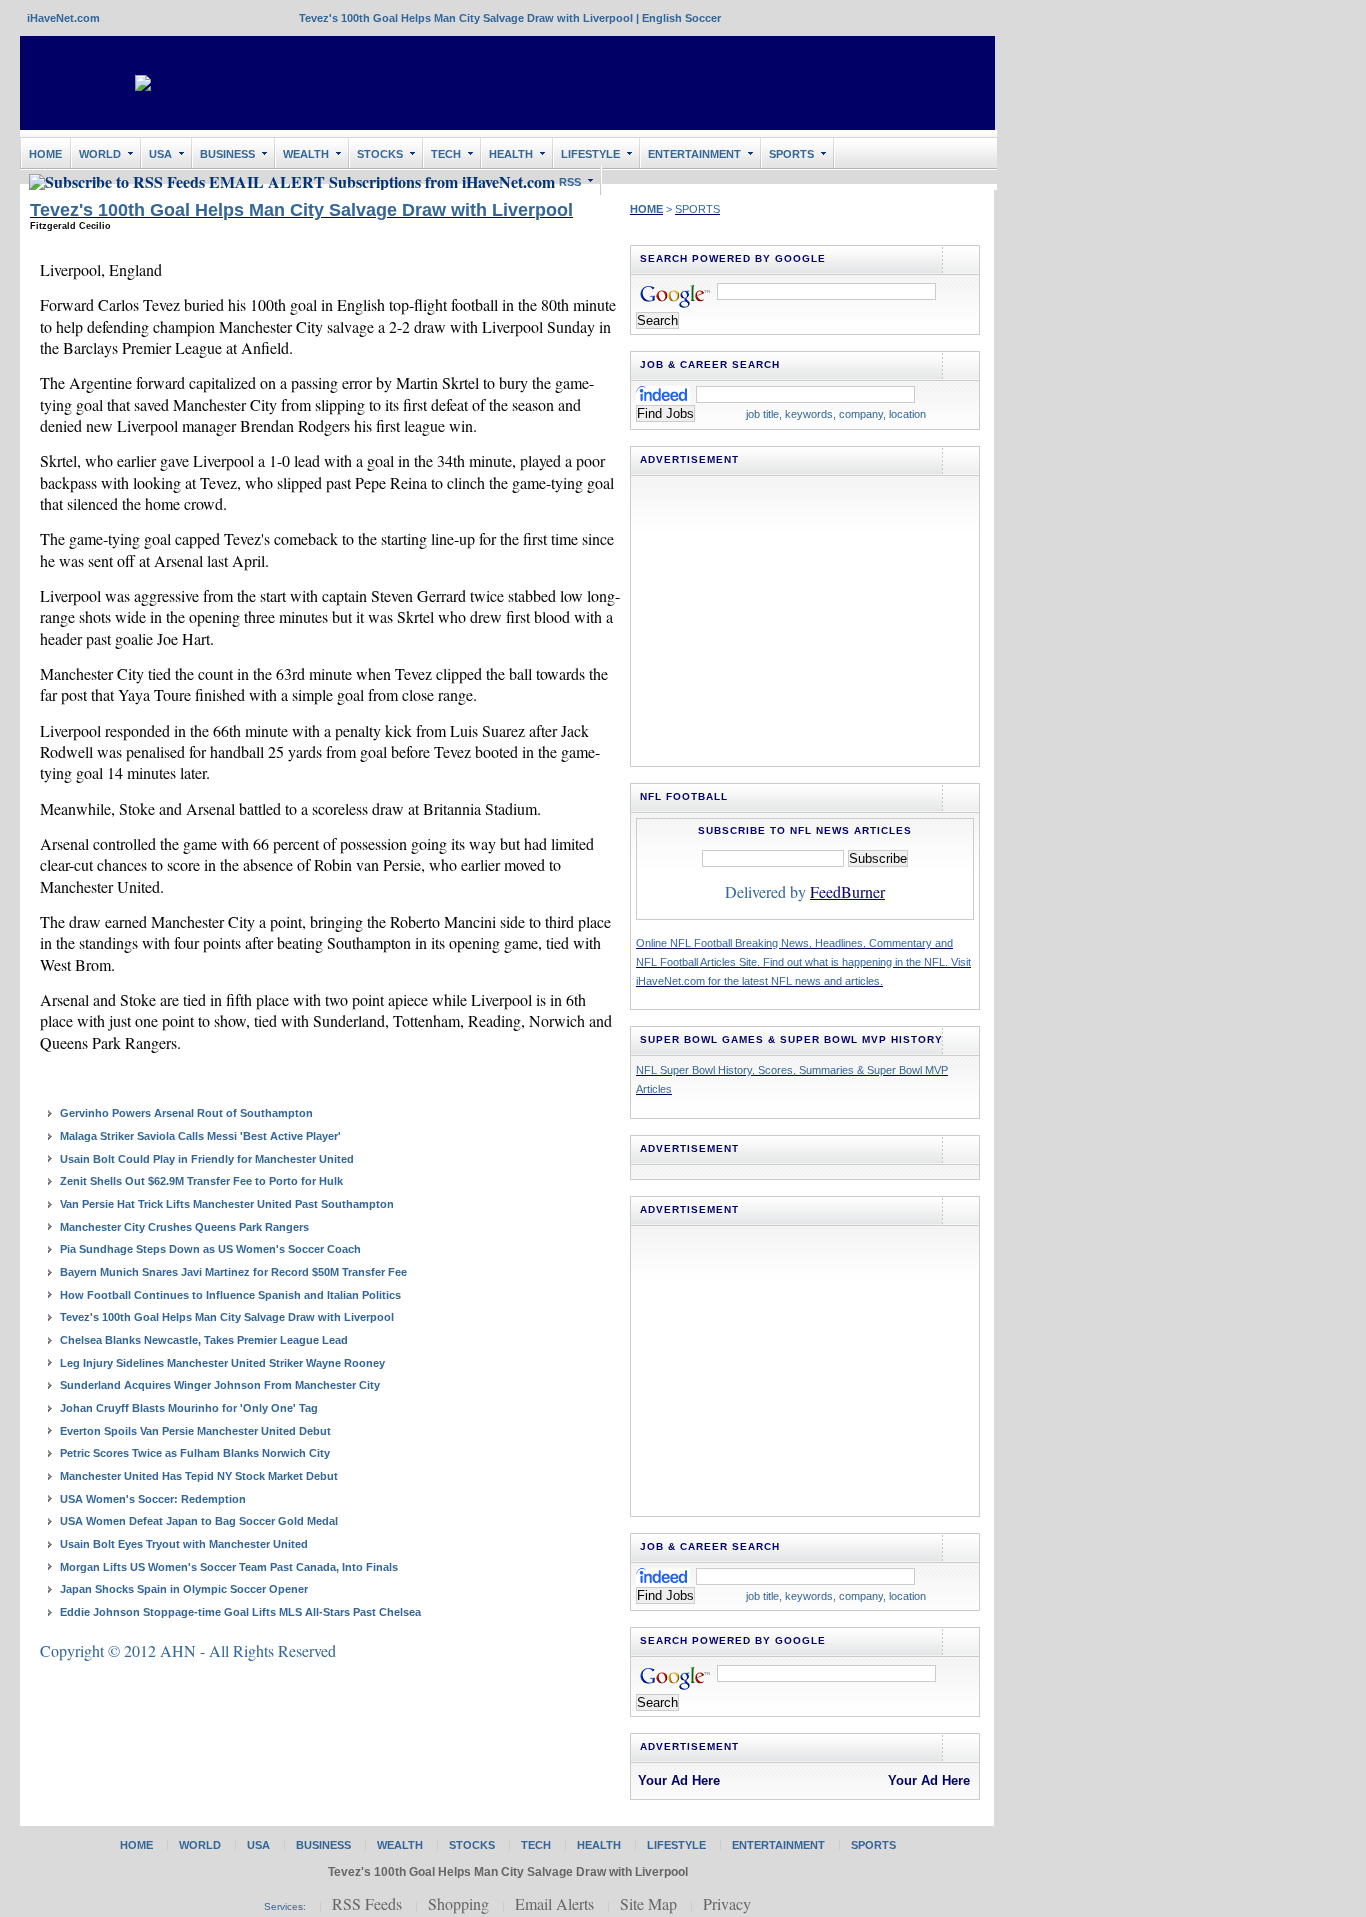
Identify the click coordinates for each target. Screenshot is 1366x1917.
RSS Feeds (367, 1903)
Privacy (727, 1903)
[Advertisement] (629, 83)
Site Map (648, 1903)
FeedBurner (847, 891)
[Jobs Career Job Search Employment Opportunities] (663, 392)
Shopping (458, 1903)
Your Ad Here (679, 1780)
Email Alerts (554, 1903)
